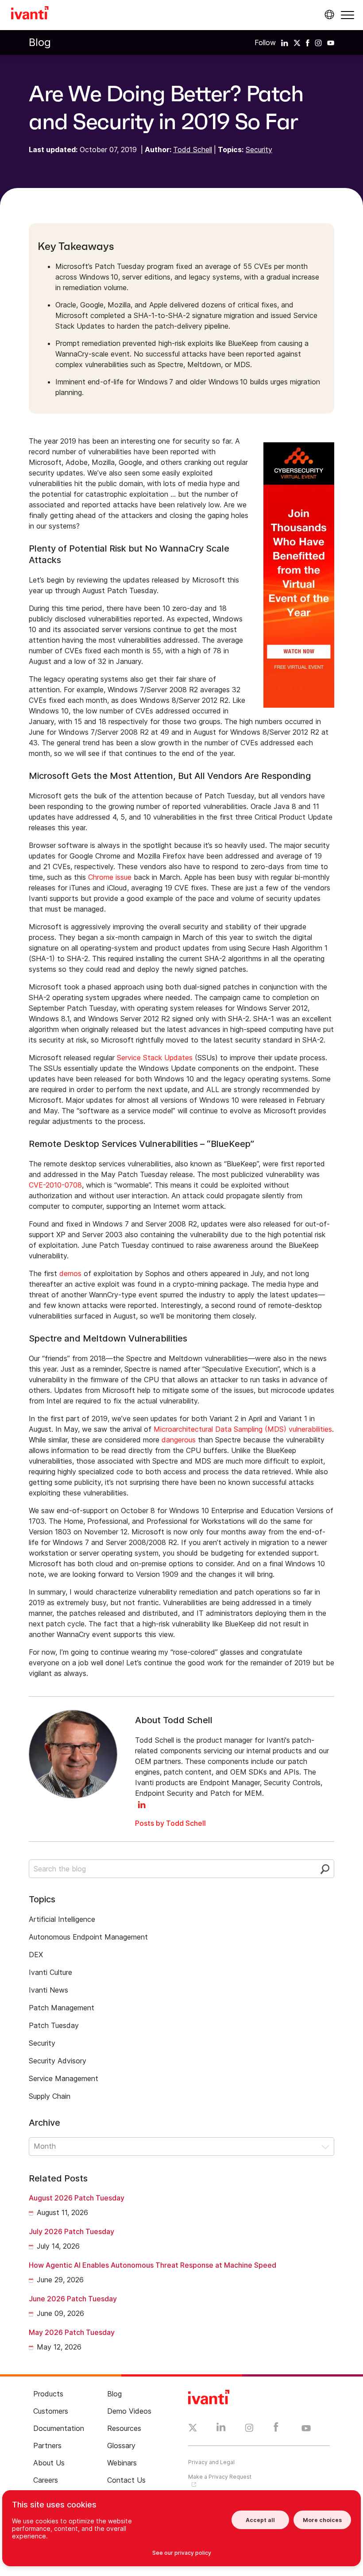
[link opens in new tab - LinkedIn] (221, 2429)
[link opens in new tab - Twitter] (193, 2429)
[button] (348, 15)
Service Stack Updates (155, 1058)
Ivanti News (48, 1990)
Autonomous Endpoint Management (88, 1937)
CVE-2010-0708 (55, 1185)
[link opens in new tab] (285, 42)
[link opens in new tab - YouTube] (306, 2429)
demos (70, 1273)
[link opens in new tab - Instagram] (249, 2429)
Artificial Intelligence (62, 1919)
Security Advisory (58, 2061)
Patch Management (62, 2008)
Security (259, 149)
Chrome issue (110, 877)
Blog (40, 42)
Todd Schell (193, 149)
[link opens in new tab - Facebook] (276, 2429)
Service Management (64, 2078)
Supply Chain (50, 2096)
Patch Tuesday (54, 2025)
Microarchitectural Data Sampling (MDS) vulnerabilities (243, 1429)
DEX (36, 1955)
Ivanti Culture (50, 1972)
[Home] (30, 14)
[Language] (328, 15)
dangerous (179, 1440)
